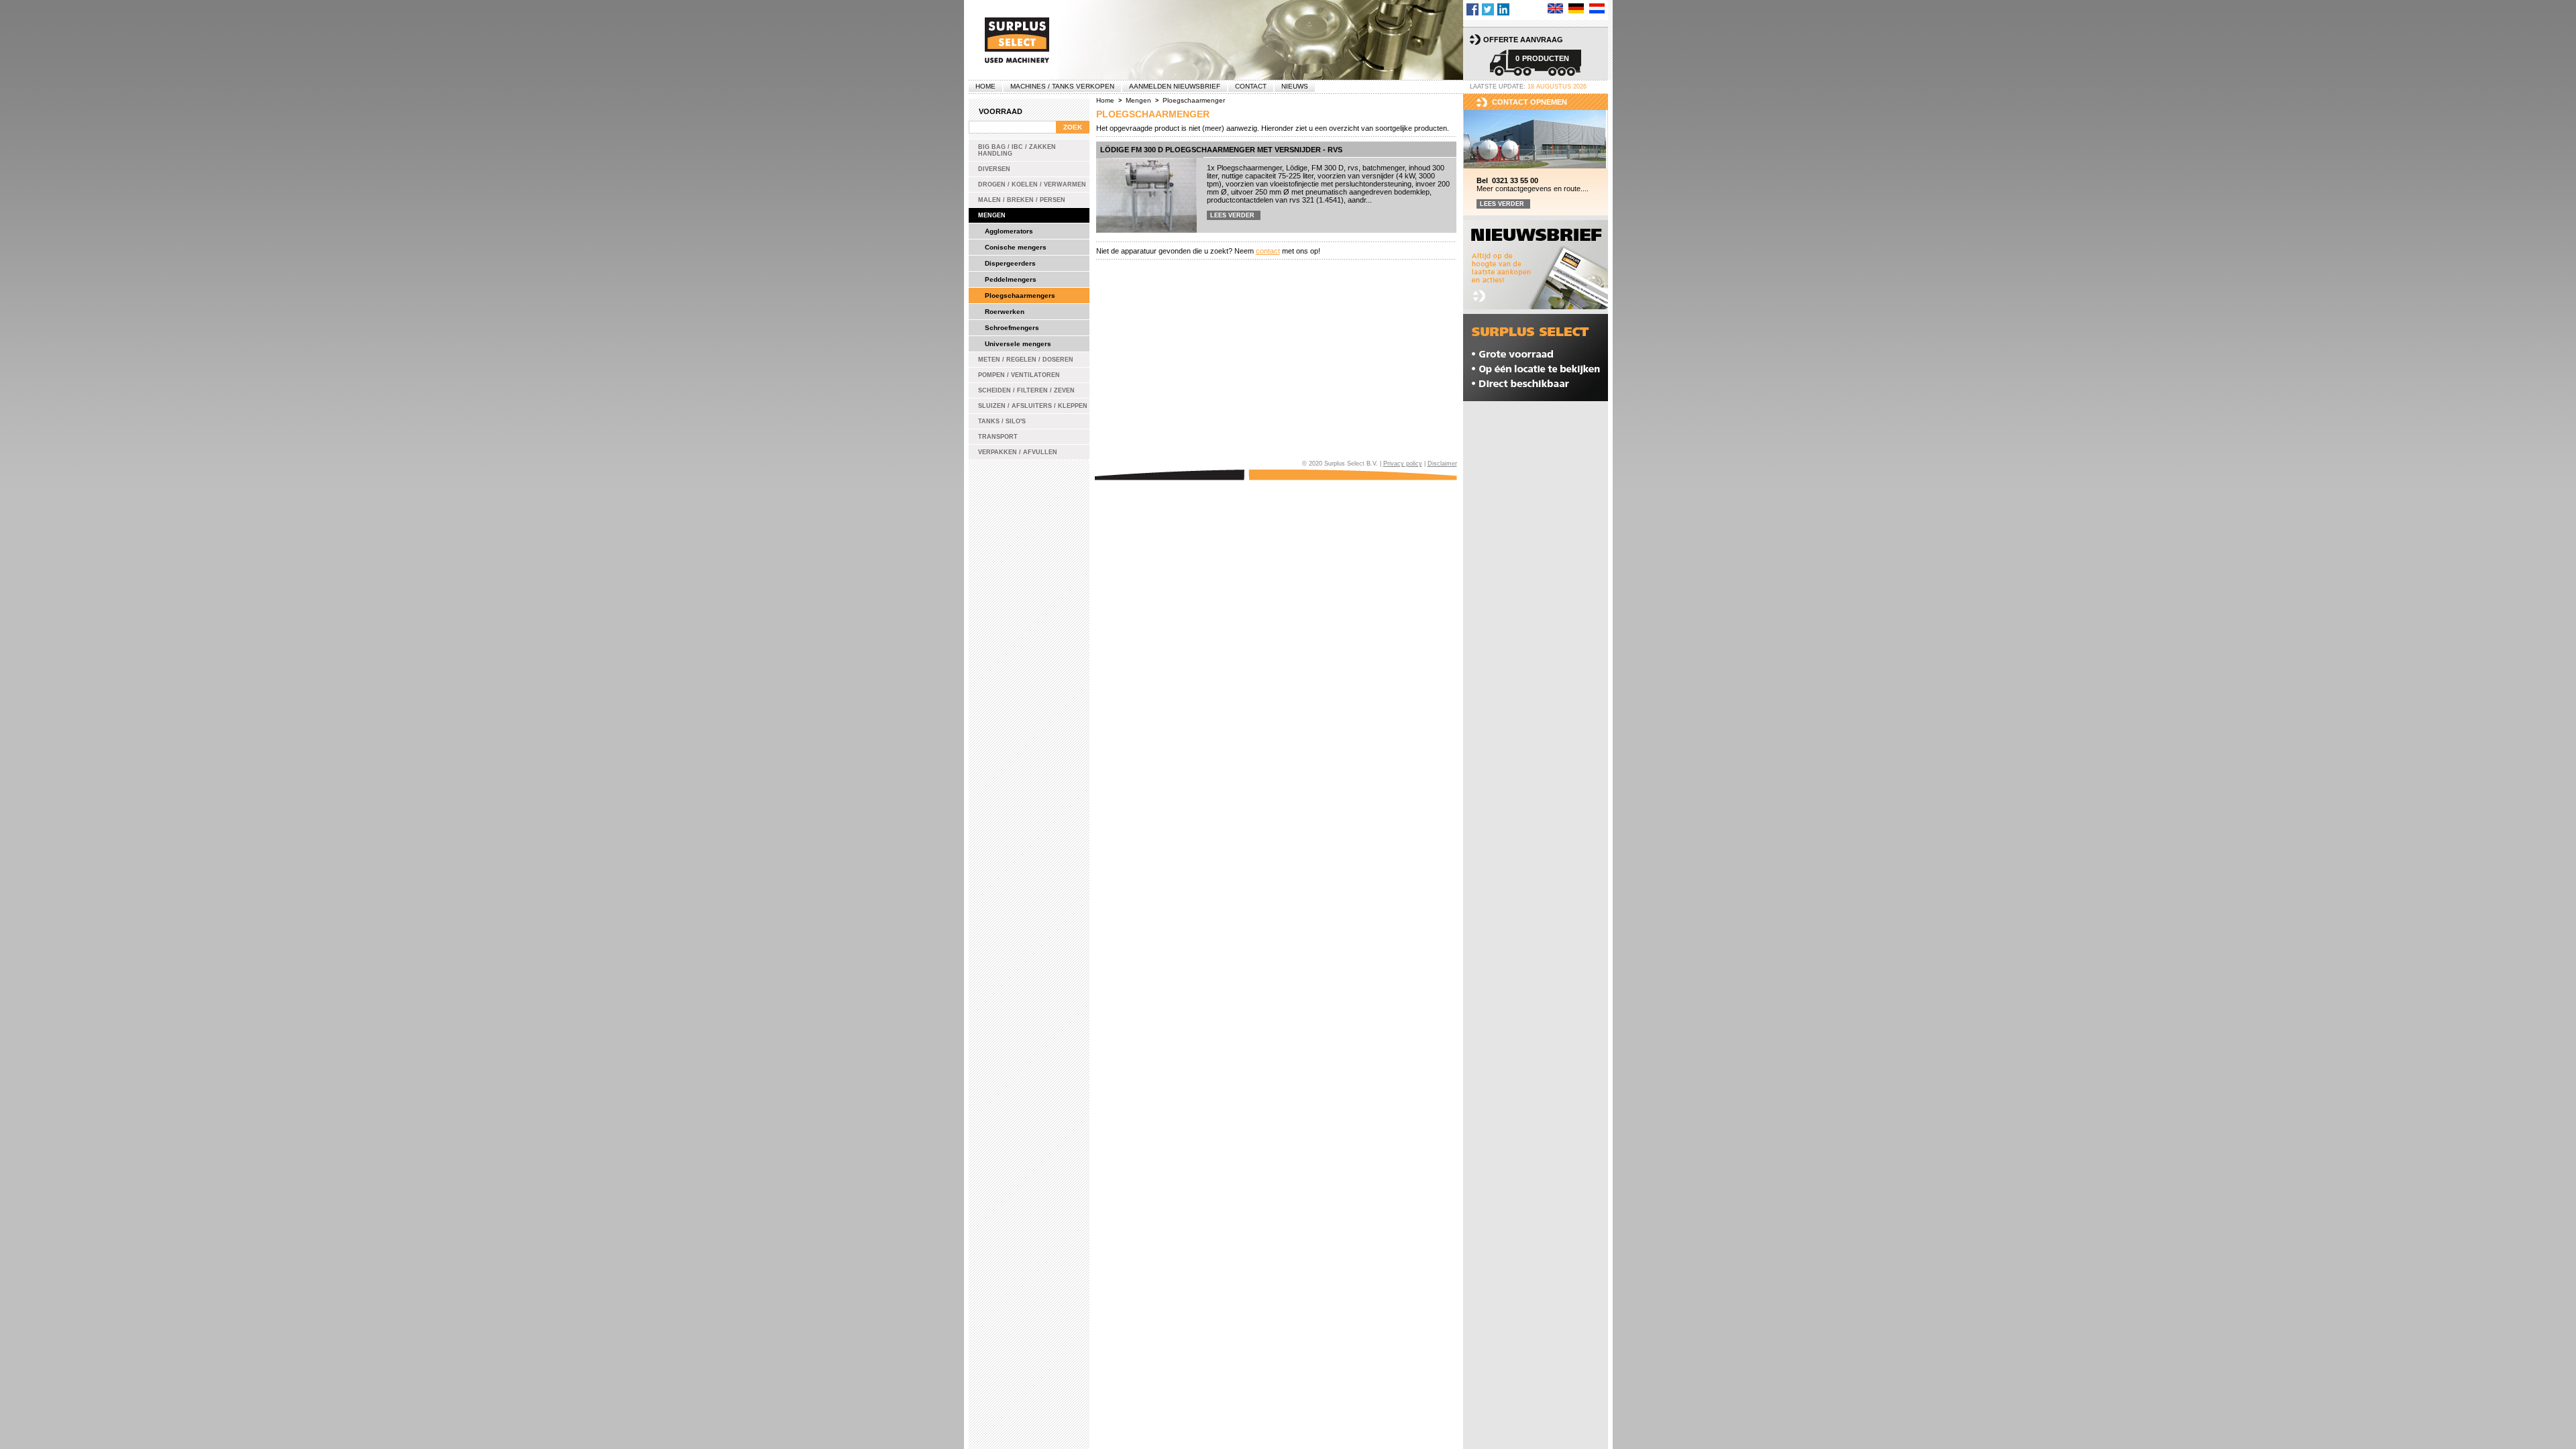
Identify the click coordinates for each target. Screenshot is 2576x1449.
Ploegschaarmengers (1020, 296)
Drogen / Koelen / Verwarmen (1032, 184)
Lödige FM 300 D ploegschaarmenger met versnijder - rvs (1221, 150)
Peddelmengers (1011, 279)
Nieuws (1295, 86)
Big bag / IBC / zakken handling (1017, 150)
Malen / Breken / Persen (1022, 200)
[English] (1555, 8)
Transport (998, 437)
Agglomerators (1009, 231)
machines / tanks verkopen (1062, 86)
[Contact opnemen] (1536, 140)
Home (985, 86)
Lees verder (1232, 215)
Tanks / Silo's (1002, 421)
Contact (1251, 86)
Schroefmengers (1012, 328)
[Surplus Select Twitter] (1488, 9)
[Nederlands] (1597, 8)
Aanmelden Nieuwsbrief (1175, 86)
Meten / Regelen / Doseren (1026, 360)
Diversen (994, 169)
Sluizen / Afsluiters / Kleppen (1033, 406)
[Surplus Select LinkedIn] (1503, 9)
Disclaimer (1442, 464)
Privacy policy (1403, 464)
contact (1268, 251)
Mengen (992, 215)
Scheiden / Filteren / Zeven (1026, 390)
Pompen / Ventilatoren (1019, 375)
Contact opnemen (1529, 102)
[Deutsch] (1576, 8)
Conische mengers (1016, 247)
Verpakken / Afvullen (1018, 452)
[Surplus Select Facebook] (1472, 9)
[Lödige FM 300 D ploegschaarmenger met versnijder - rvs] (1146, 195)
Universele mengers (1018, 344)
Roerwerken (1005, 312)
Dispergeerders (1010, 263)
